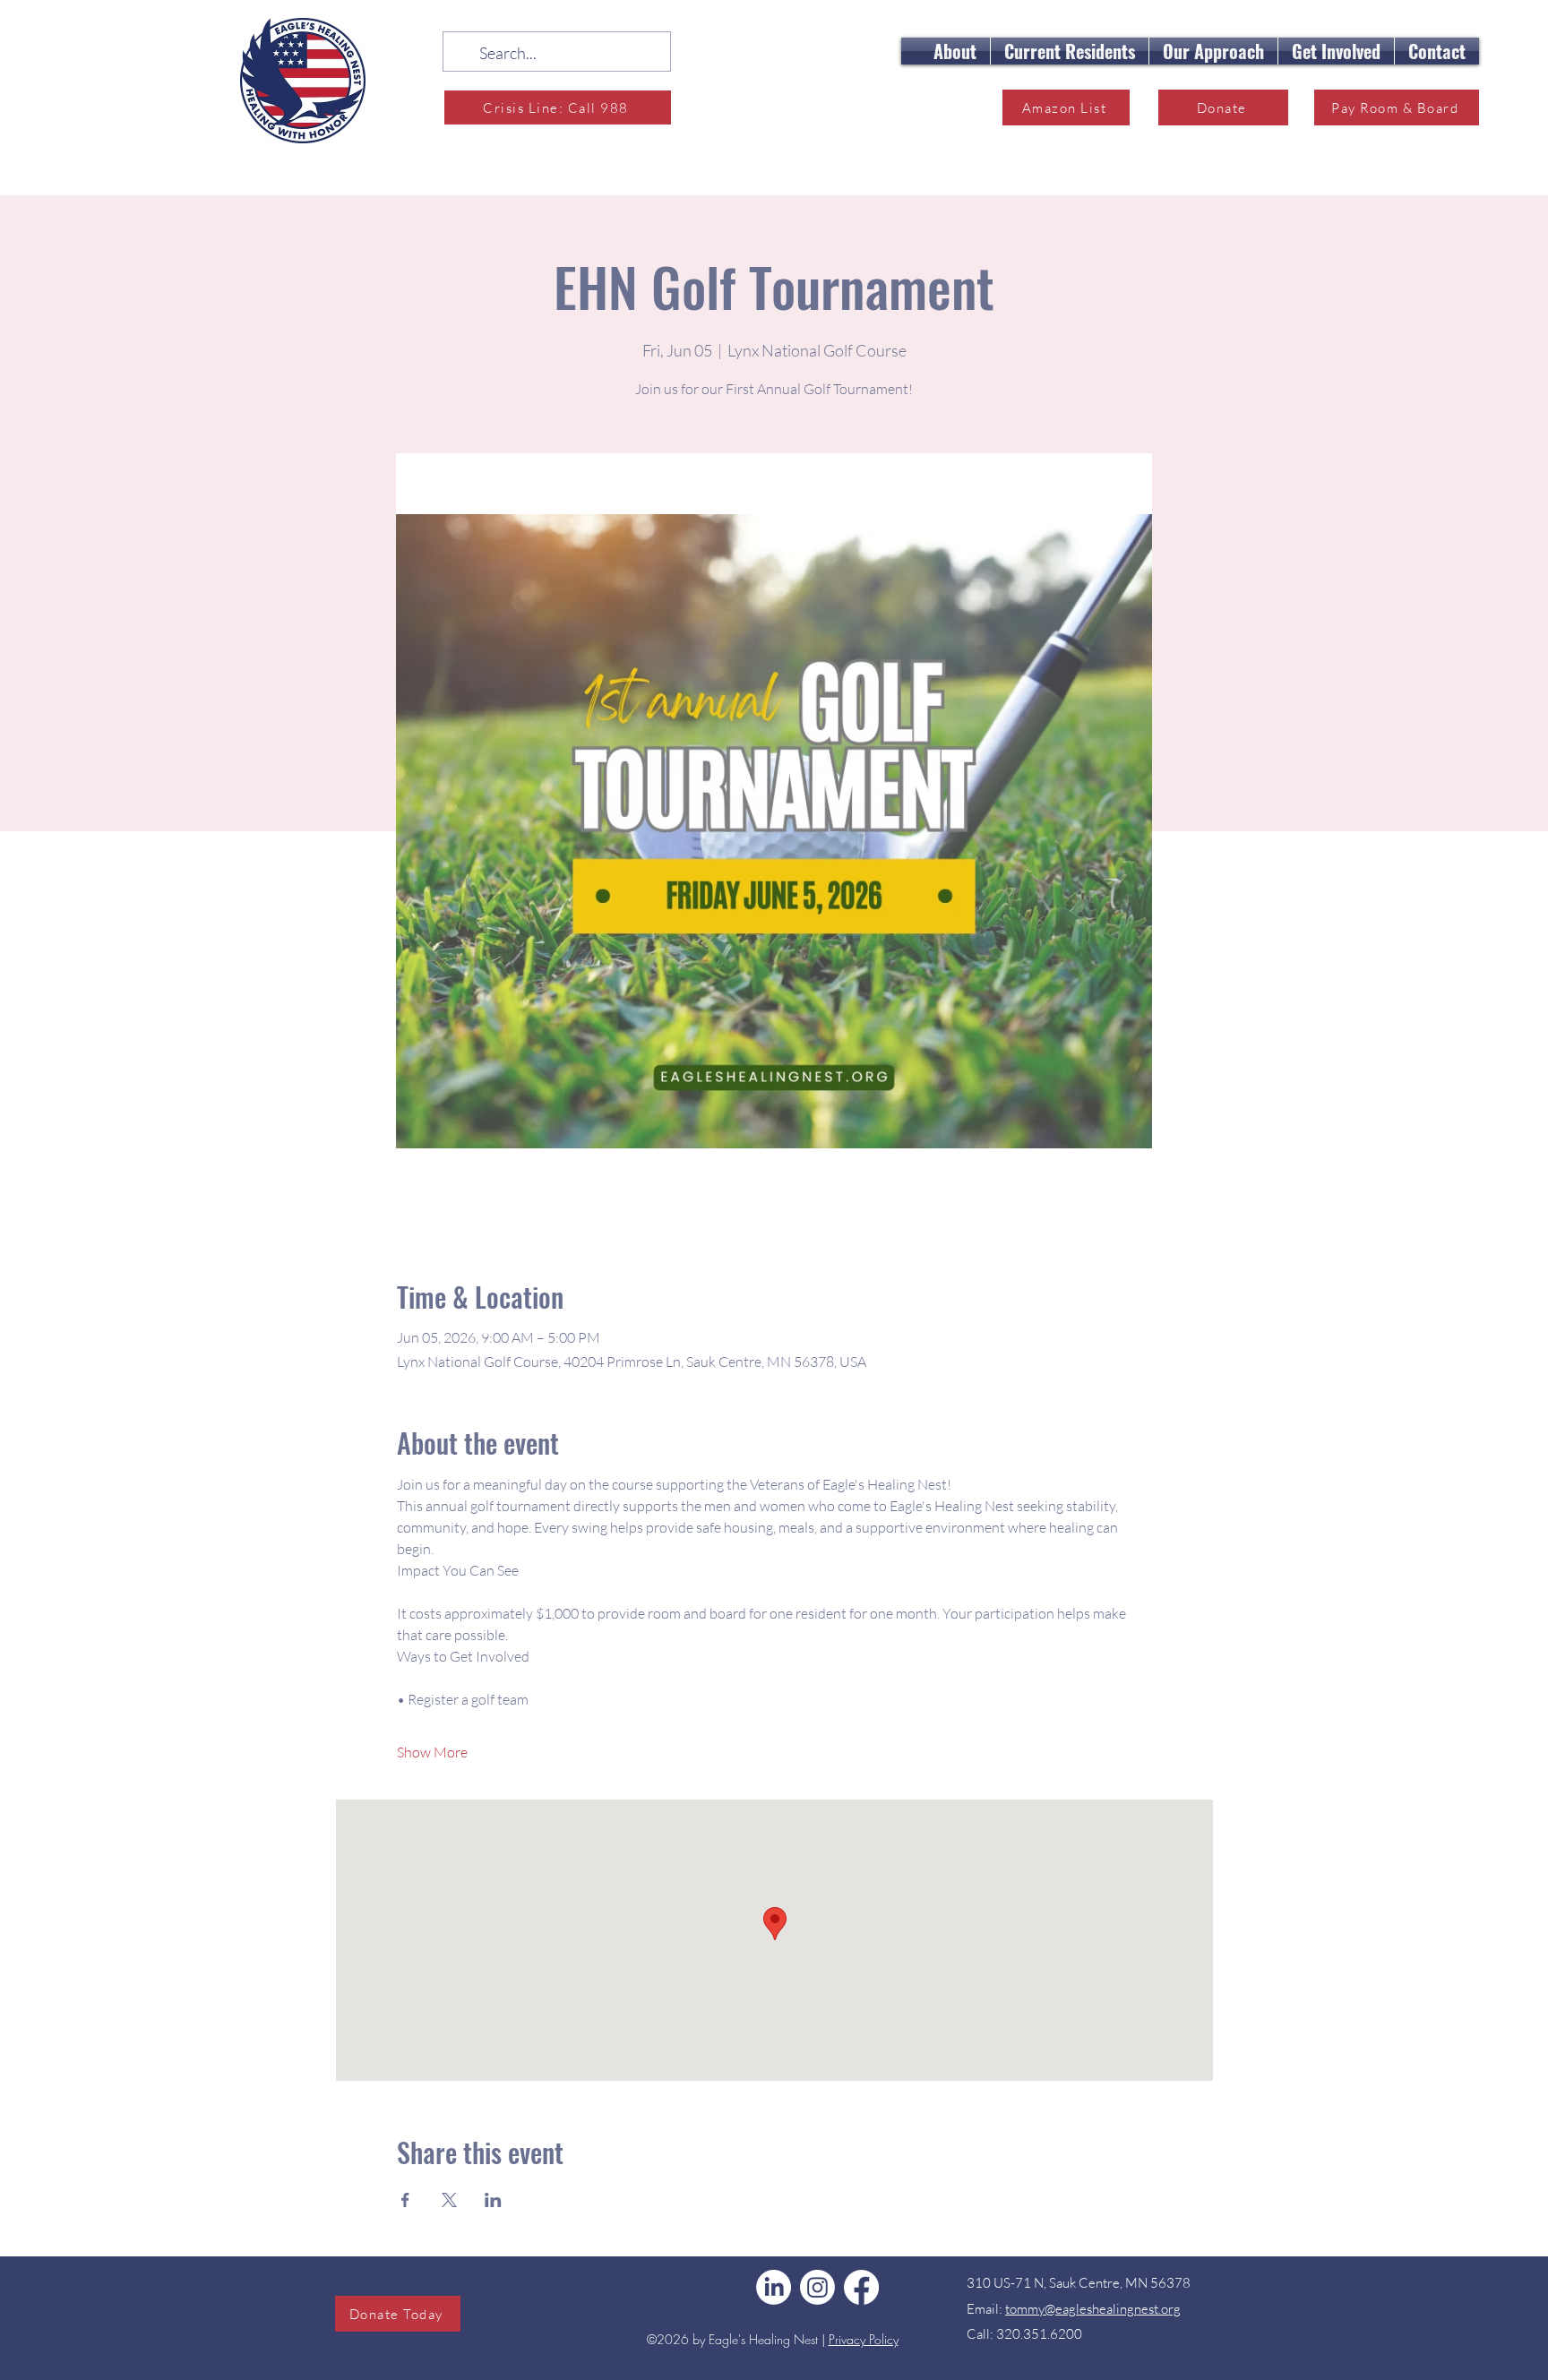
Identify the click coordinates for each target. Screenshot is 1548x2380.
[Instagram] (817, 2287)
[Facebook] (861, 2287)
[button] (955, 51)
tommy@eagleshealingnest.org (1093, 2309)
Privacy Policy (864, 2339)
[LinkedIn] (774, 2287)
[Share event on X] (449, 2200)
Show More (432, 1752)
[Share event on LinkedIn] (493, 2200)
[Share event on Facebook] (405, 2200)
